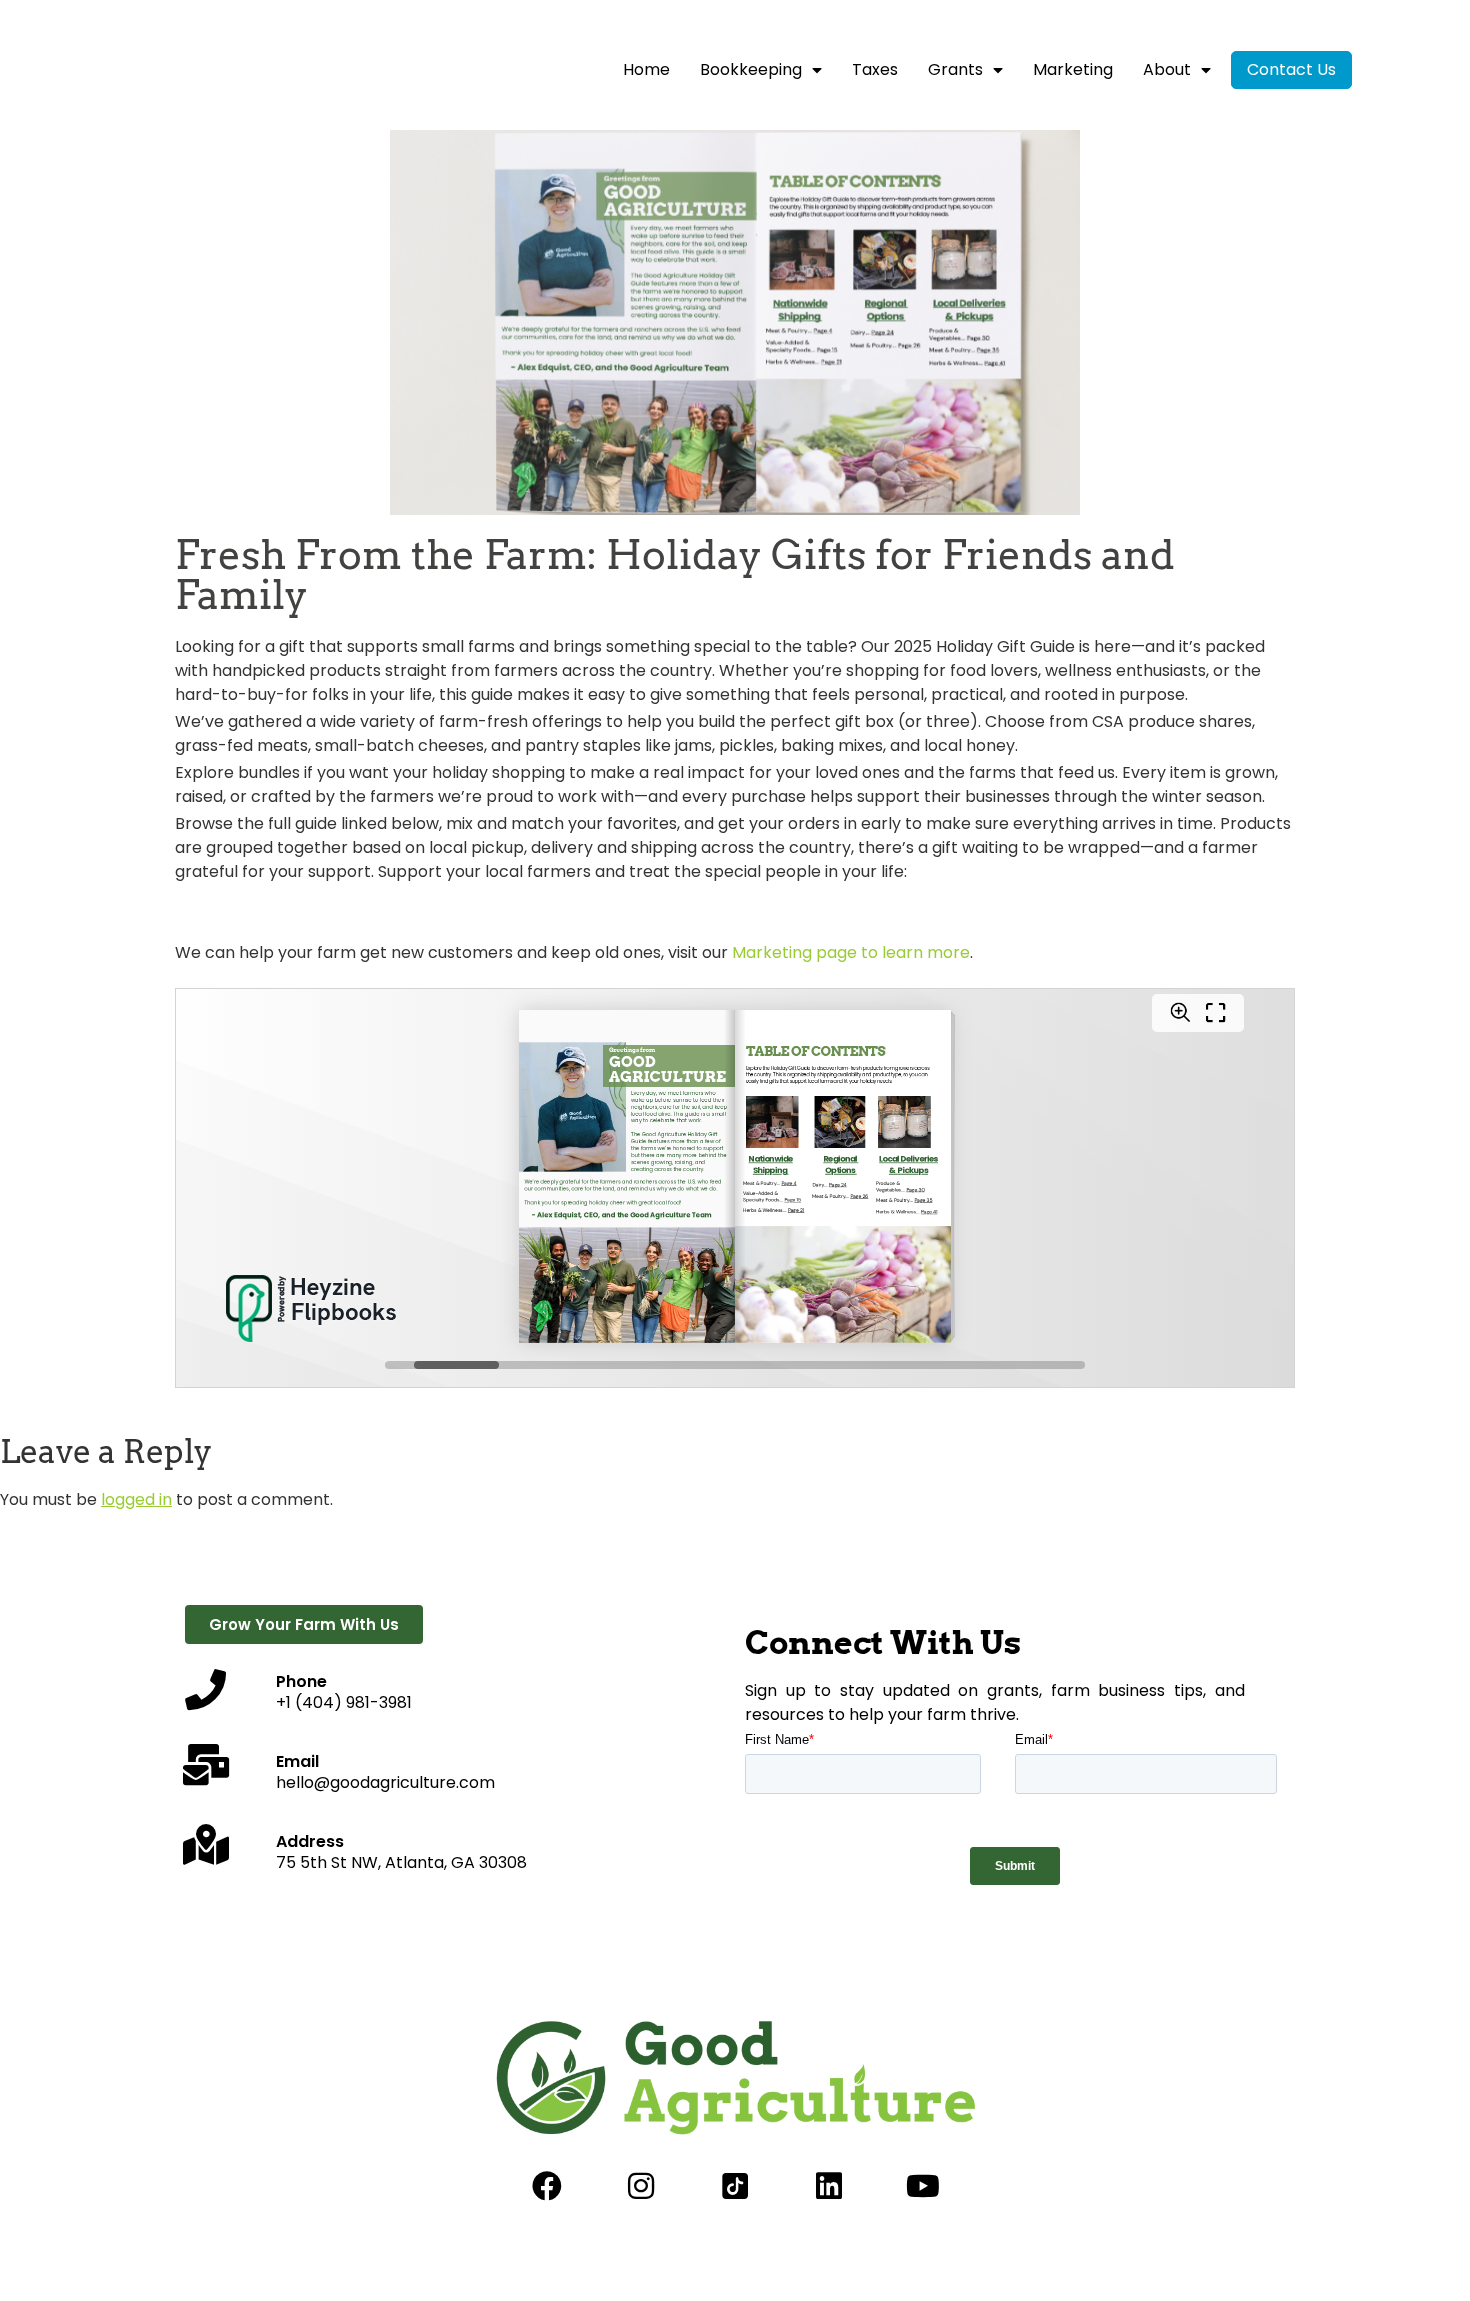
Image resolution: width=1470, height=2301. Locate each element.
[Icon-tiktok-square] (735, 2186)
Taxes (875, 69)
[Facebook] (547, 2186)
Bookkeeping (751, 69)
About (1167, 69)
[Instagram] (641, 2186)
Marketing (1073, 69)
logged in (136, 1499)
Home (646, 69)
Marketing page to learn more (851, 952)
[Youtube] (923, 2186)
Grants (955, 69)
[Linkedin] (829, 2186)
